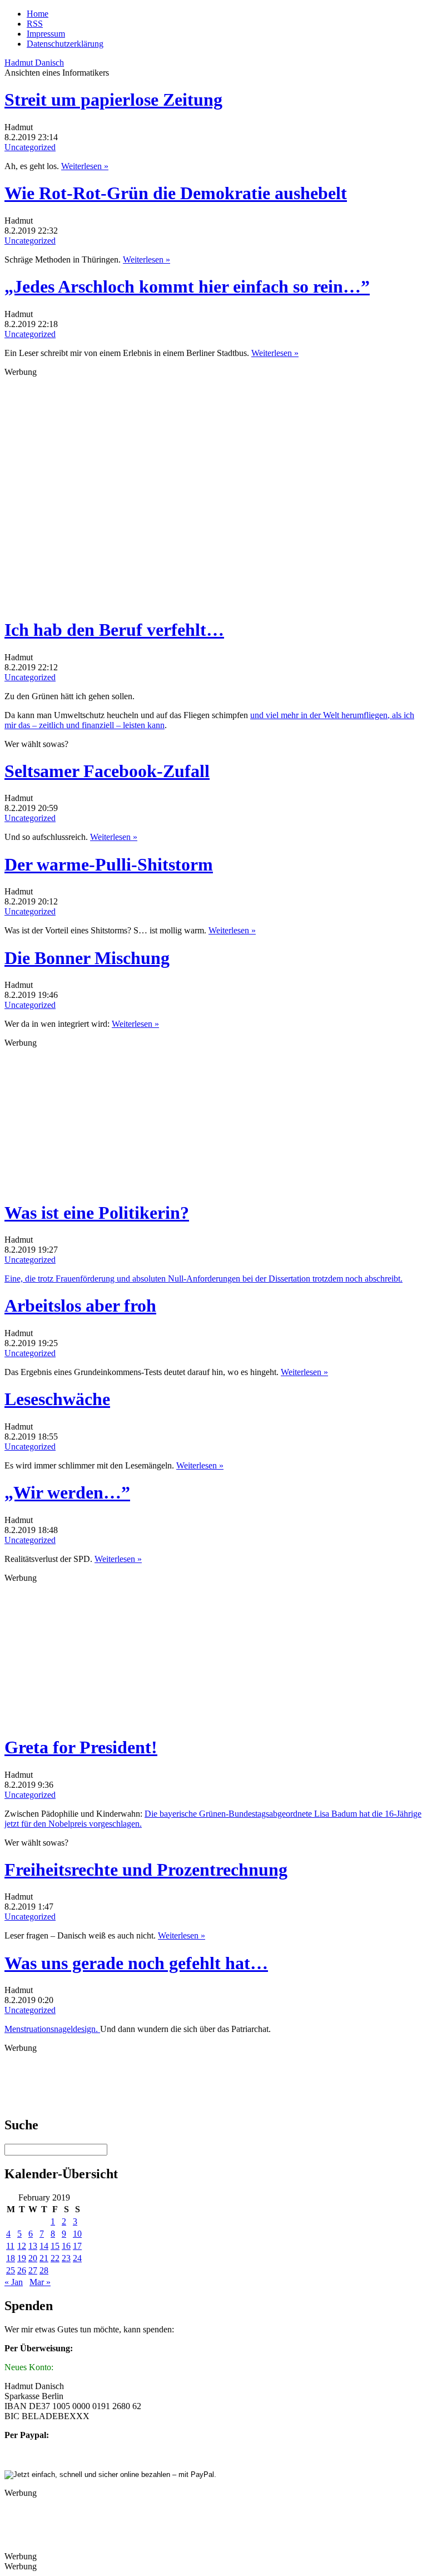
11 (10, 2246)
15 (55, 2246)
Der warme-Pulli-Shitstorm (109, 864)
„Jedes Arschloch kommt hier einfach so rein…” (187, 286)
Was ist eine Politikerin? (97, 1213)
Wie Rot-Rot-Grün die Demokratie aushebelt (176, 193)
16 (66, 2246)
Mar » (40, 2282)
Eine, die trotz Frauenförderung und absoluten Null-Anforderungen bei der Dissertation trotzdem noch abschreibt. (203, 1279)
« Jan (14, 2282)
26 (22, 2270)
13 (33, 2246)
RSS (35, 24)
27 (33, 2270)
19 (22, 2258)
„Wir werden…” (67, 1492)
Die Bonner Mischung (87, 958)
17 (77, 2246)
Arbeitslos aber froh (80, 1306)
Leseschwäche (57, 1399)
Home (38, 14)
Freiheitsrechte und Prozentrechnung (146, 1870)
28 (44, 2270)
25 (11, 2270)
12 (22, 2246)
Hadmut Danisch (34, 63)
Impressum (46, 34)
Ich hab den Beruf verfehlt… (114, 630)
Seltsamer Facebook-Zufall (107, 771)
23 (66, 2258)
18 (11, 2258)
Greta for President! (81, 1747)
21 (44, 2258)
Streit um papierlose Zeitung (113, 100)
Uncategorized (30, 147)
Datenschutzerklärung (65, 44)
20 (33, 2258)
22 (55, 2258)
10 (77, 2234)
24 (77, 2258)
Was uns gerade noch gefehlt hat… (136, 1963)
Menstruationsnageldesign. (52, 2029)
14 (44, 2246)
